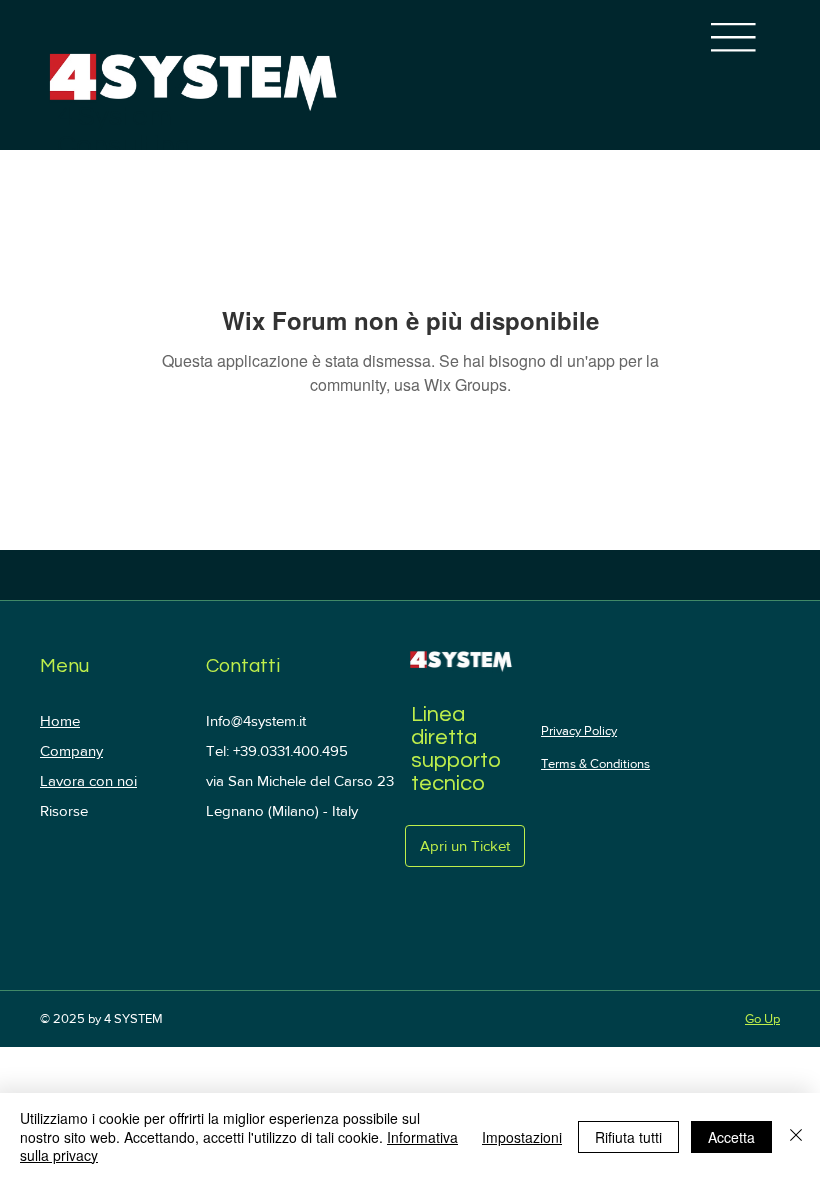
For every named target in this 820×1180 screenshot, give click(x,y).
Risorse (64, 810)
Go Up (762, 1018)
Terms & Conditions (595, 763)
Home (60, 720)
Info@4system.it (256, 720)
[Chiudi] (796, 1136)
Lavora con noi (88, 780)
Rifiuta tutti (628, 1137)
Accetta (731, 1137)
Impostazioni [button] (522, 1137)
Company (71, 750)
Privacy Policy (579, 730)
